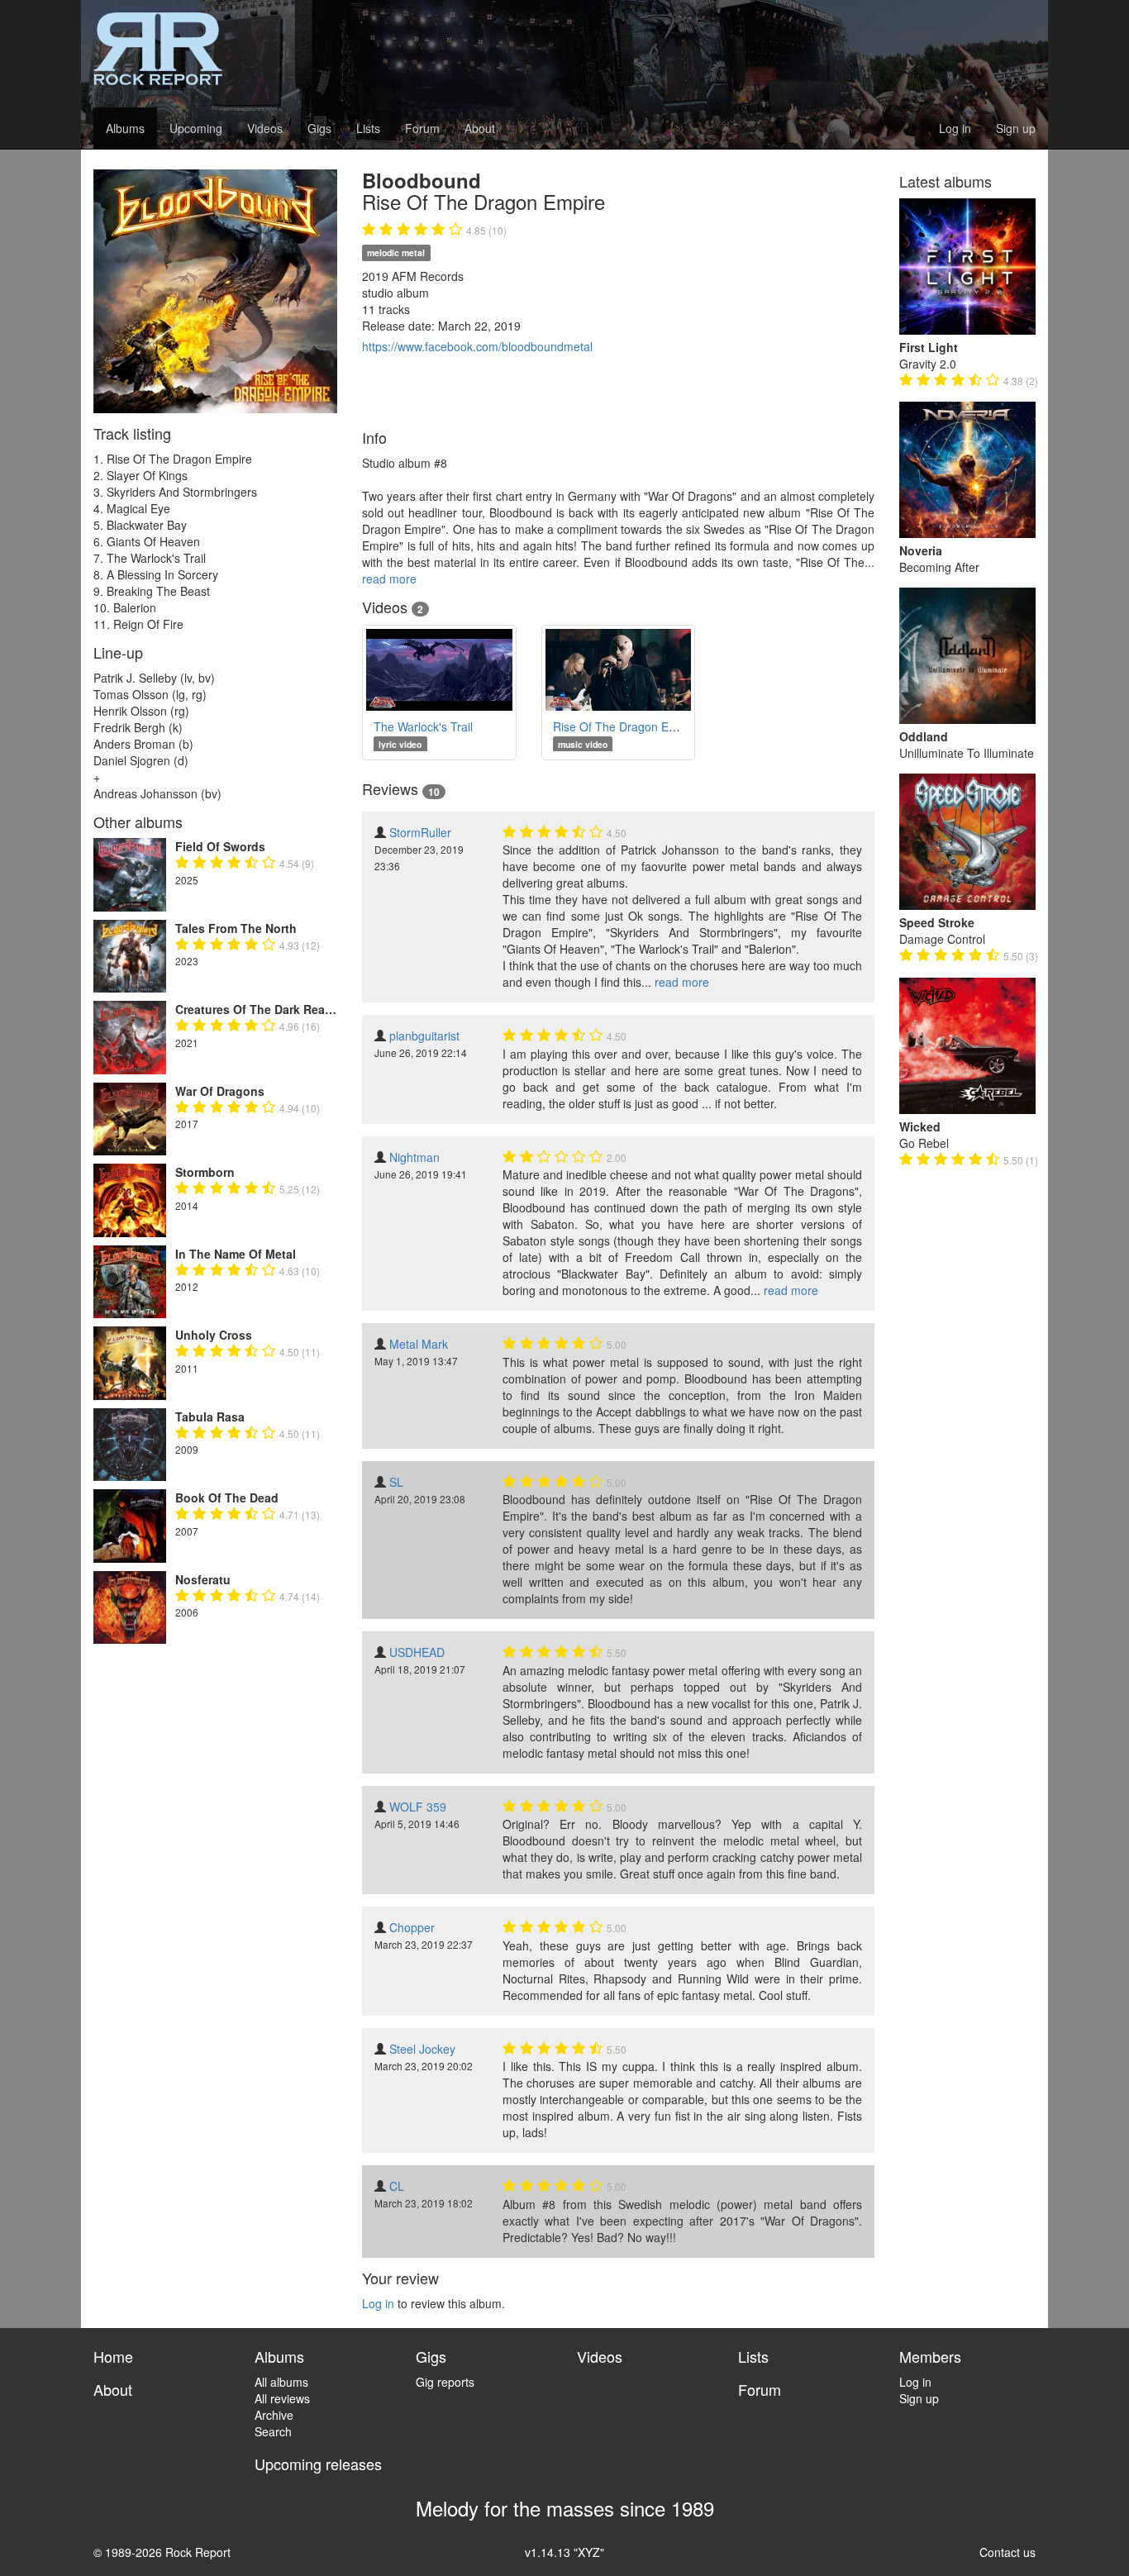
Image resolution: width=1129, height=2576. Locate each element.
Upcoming (196, 128)
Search (273, 2431)
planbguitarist (424, 1036)
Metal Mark (419, 1344)
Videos (265, 128)
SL (396, 1482)
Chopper (412, 1927)
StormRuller (420, 832)
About (480, 128)
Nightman (414, 1157)
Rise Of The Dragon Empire (626, 726)
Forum (422, 128)
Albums (125, 128)
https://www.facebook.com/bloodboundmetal (477, 346)
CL (397, 2186)
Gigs (319, 128)
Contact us (1008, 2552)
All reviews (282, 2398)
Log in (955, 128)
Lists (368, 128)
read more (389, 579)
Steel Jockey (422, 2049)
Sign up (1016, 128)
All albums (281, 2382)
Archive (274, 2415)
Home (113, 2356)
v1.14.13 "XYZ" (564, 2552)
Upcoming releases (318, 2464)
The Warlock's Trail (423, 726)
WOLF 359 (418, 1807)
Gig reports (445, 2382)
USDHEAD (417, 1652)
